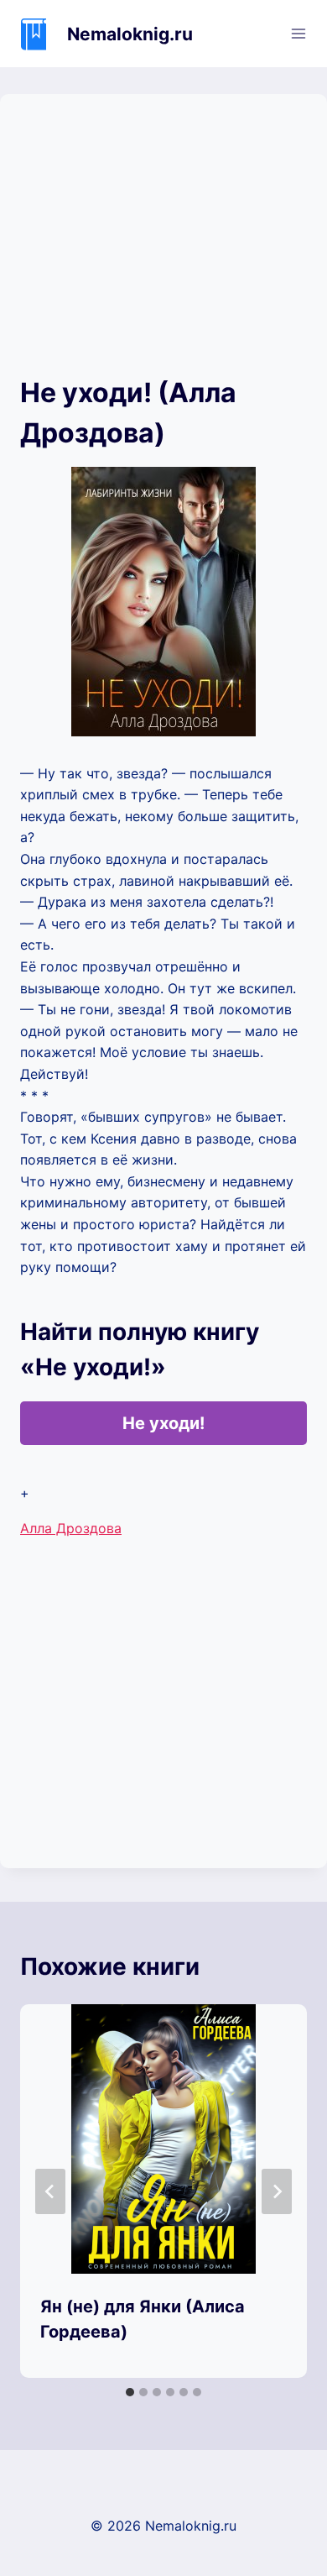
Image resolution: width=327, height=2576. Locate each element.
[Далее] (277, 2191)
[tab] (130, 2392)
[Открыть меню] (298, 33)
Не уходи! (163, 1423)
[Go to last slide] (50, 2191)
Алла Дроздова (71, 1528)
